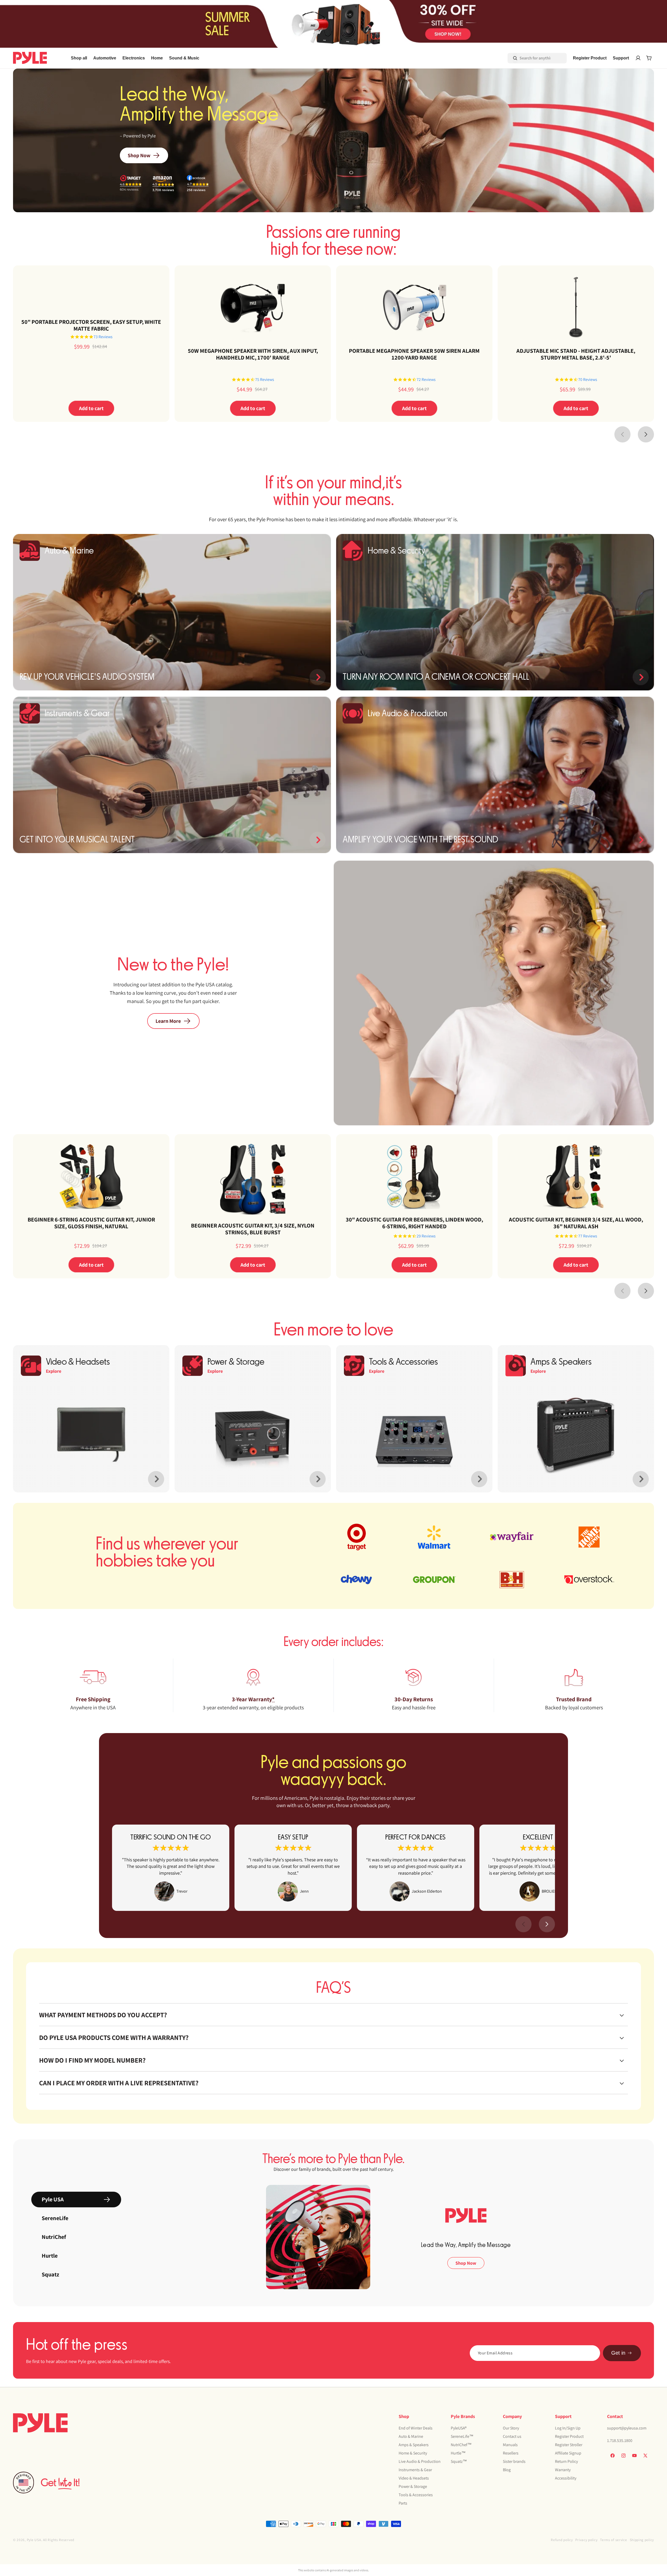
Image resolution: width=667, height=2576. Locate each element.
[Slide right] (646, 434)
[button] (105, 58)
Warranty (563, 2470)
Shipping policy (642, 2540)
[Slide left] (622, 434)
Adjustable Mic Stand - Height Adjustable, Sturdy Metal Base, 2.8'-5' (576, 354)
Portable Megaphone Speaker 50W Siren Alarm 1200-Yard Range (414, 354)
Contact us (512, 2436)
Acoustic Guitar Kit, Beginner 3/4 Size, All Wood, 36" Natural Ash (576, 1223)
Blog (507, 2470)
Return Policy (566, 2461)
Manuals (510, 2445)
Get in (618, 2353)
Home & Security (413, 2453)
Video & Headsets (414, 2478)
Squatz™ (459, 2461)
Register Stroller (569, 2445)
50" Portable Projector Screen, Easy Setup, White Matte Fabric (91, 325)
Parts (403, 2503)
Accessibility (566, 2478)
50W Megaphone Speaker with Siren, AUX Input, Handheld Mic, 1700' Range (253, 354)
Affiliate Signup (568, 2453)
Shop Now (139, 155)
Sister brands (514, 2461)
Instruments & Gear (415, 2470)
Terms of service (613, 2540)
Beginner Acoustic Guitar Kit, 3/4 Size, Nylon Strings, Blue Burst (253, 1229)
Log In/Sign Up (568, 2428)
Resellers (511, 2453)
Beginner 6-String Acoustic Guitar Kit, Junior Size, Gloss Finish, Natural (91, 1223)
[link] (171, 1868)
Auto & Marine (411, 2436)
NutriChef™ (461, 2445)
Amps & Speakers (414, 2445)
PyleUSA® (459, 2428)
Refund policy (562, 2540)
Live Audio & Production (420, 2461)
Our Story (511, 2428)
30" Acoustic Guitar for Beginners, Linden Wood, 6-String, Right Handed (414, 1223)
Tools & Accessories (416, 2495)
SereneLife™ (462, 2436)
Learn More (168, 1021)
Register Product (569, 2436)
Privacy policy (586, 2540)
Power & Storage (413, 2486)
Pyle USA (34, 2540)
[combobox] (530, 58)
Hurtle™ (458, 2453)
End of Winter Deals (416, 2428)
